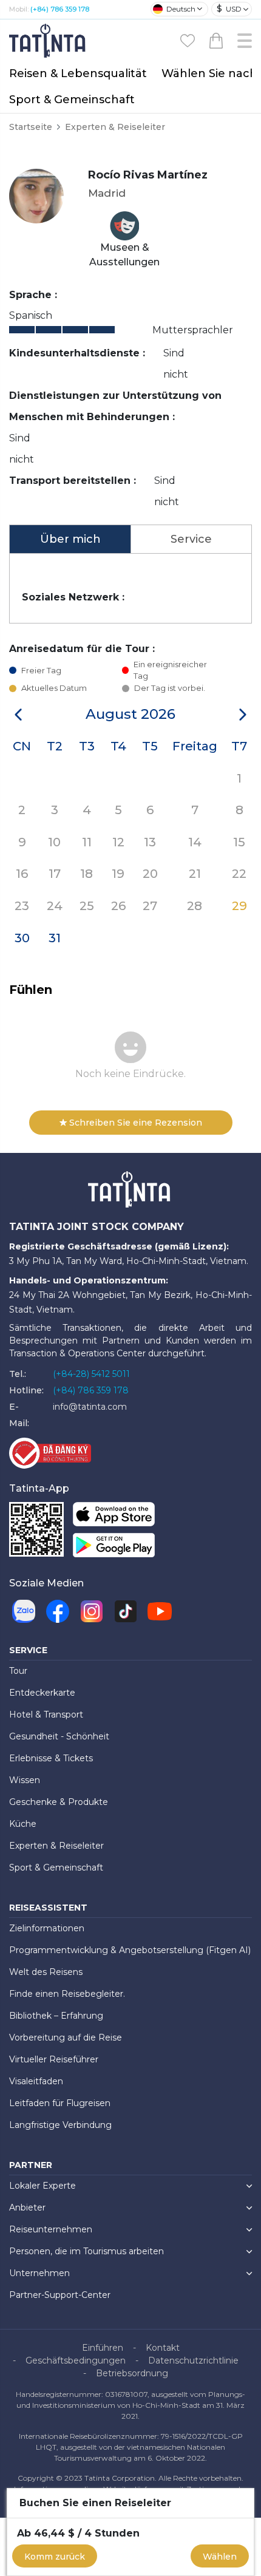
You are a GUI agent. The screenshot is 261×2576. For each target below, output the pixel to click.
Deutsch (181, 9)
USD (229, 8)
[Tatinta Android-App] (114, 1548)
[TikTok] (126, 1611)
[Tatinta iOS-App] (114, 1517)
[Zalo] (24, 1611)
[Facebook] (58, 1611)
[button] (18, 715)
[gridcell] (239, 777)
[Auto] (160, 1611)
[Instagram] (92, 1611)
